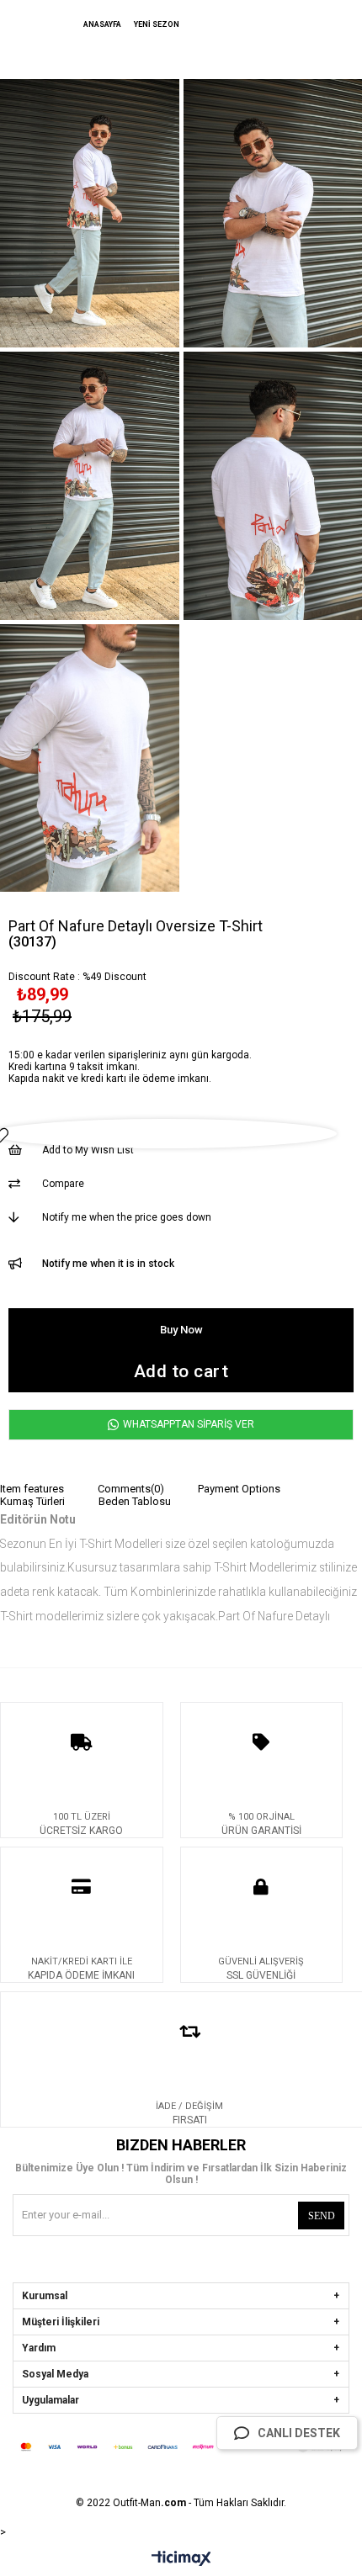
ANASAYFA (102, 24)
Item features (32, 1489)
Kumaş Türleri (32, 1501)
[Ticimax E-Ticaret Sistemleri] (181, 2561)
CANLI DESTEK (299, 2433)
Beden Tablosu (135, 1501)
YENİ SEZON (156, 24)
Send (322, 2216)
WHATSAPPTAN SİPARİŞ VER (187, 1424)
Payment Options (239, 1489)
